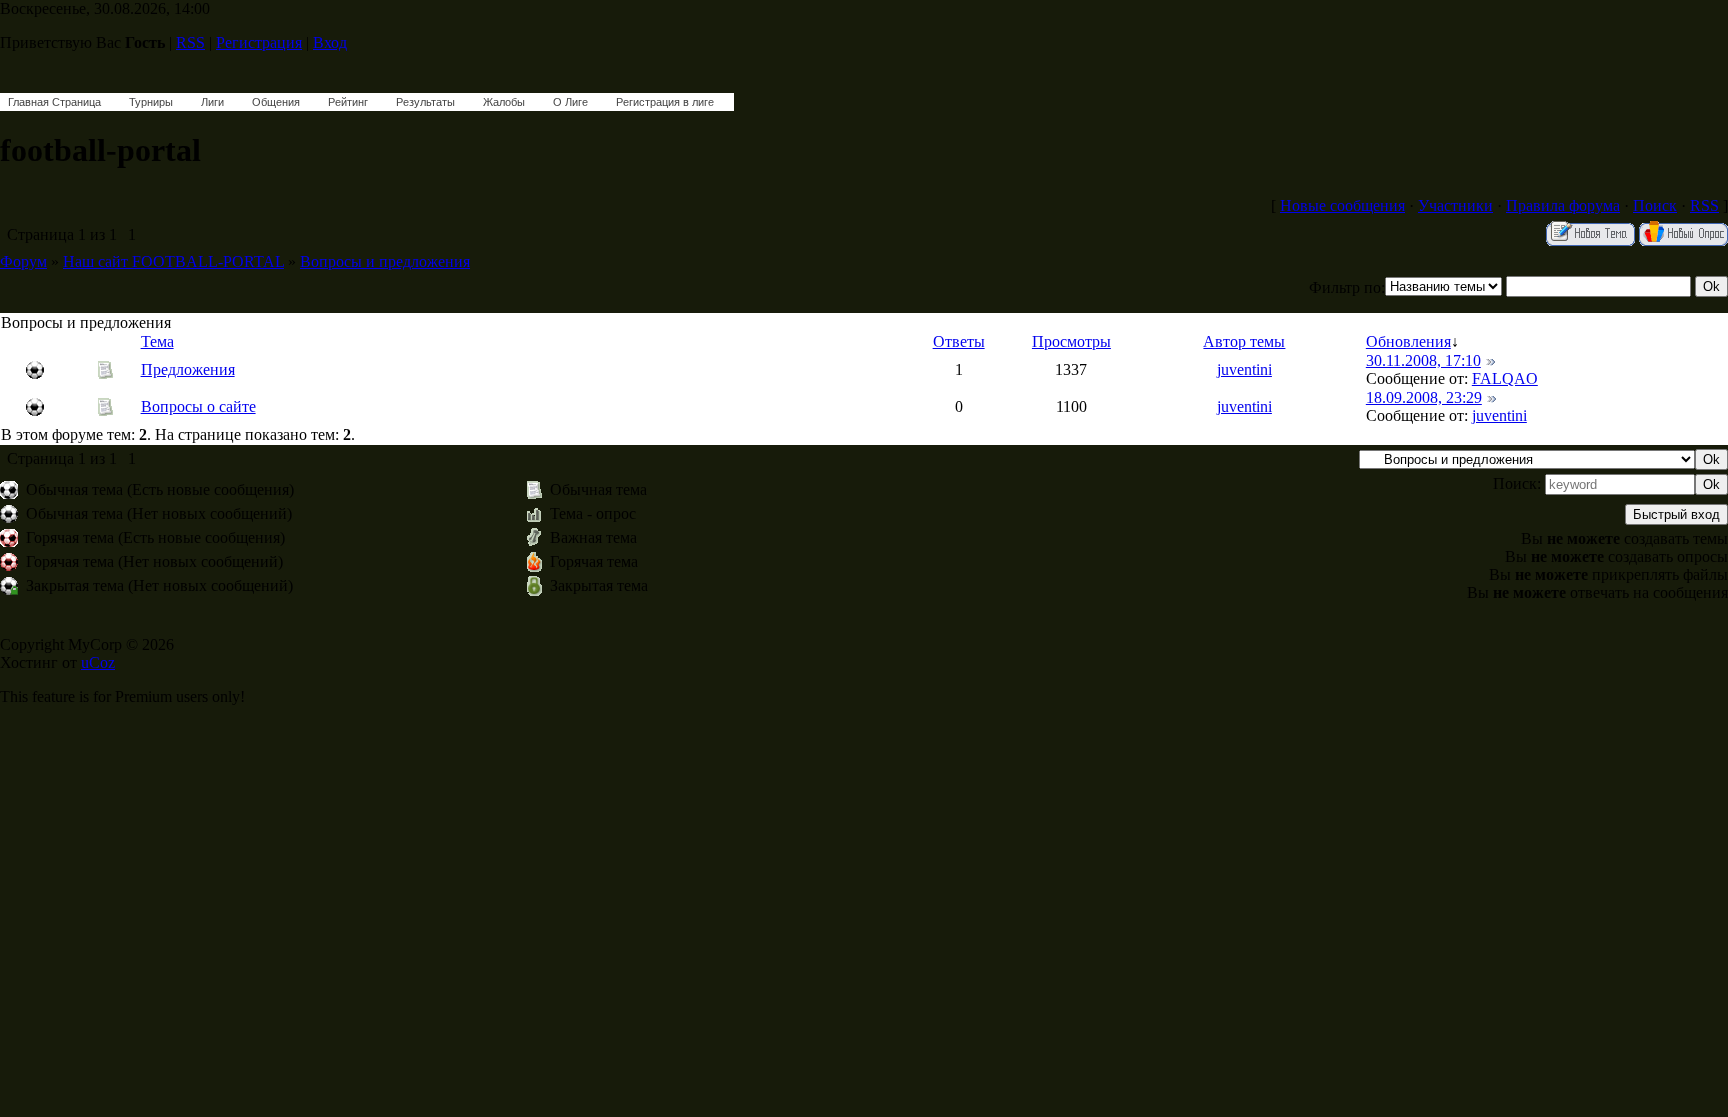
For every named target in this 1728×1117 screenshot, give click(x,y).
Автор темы (1244, 341)
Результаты (425, 102)
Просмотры (1071, 341)
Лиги (212, 102)
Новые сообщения (1342, 205)
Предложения (188, 369)
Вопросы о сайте (198, 406)
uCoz (98, 662)
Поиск (1655, 205)
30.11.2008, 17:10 (1423, 360)
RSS (190, 42)
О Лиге (570, 102)
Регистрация (259, 42)
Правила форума (1563, 205)
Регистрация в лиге (665, 102)
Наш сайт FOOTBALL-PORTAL (173, 261)
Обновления (1408, 341)
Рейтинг (348, 102)
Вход (330, 42)
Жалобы (504, 102)
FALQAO (1505, 378)
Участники (1455, 205)
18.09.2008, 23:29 (1424, 397)
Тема (157, 341)
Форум (23, 261)
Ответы (959, 341)
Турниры (151, 102)
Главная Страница (54, 102)
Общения (276, 102)
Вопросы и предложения (385, 261)
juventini (1244, 369)
